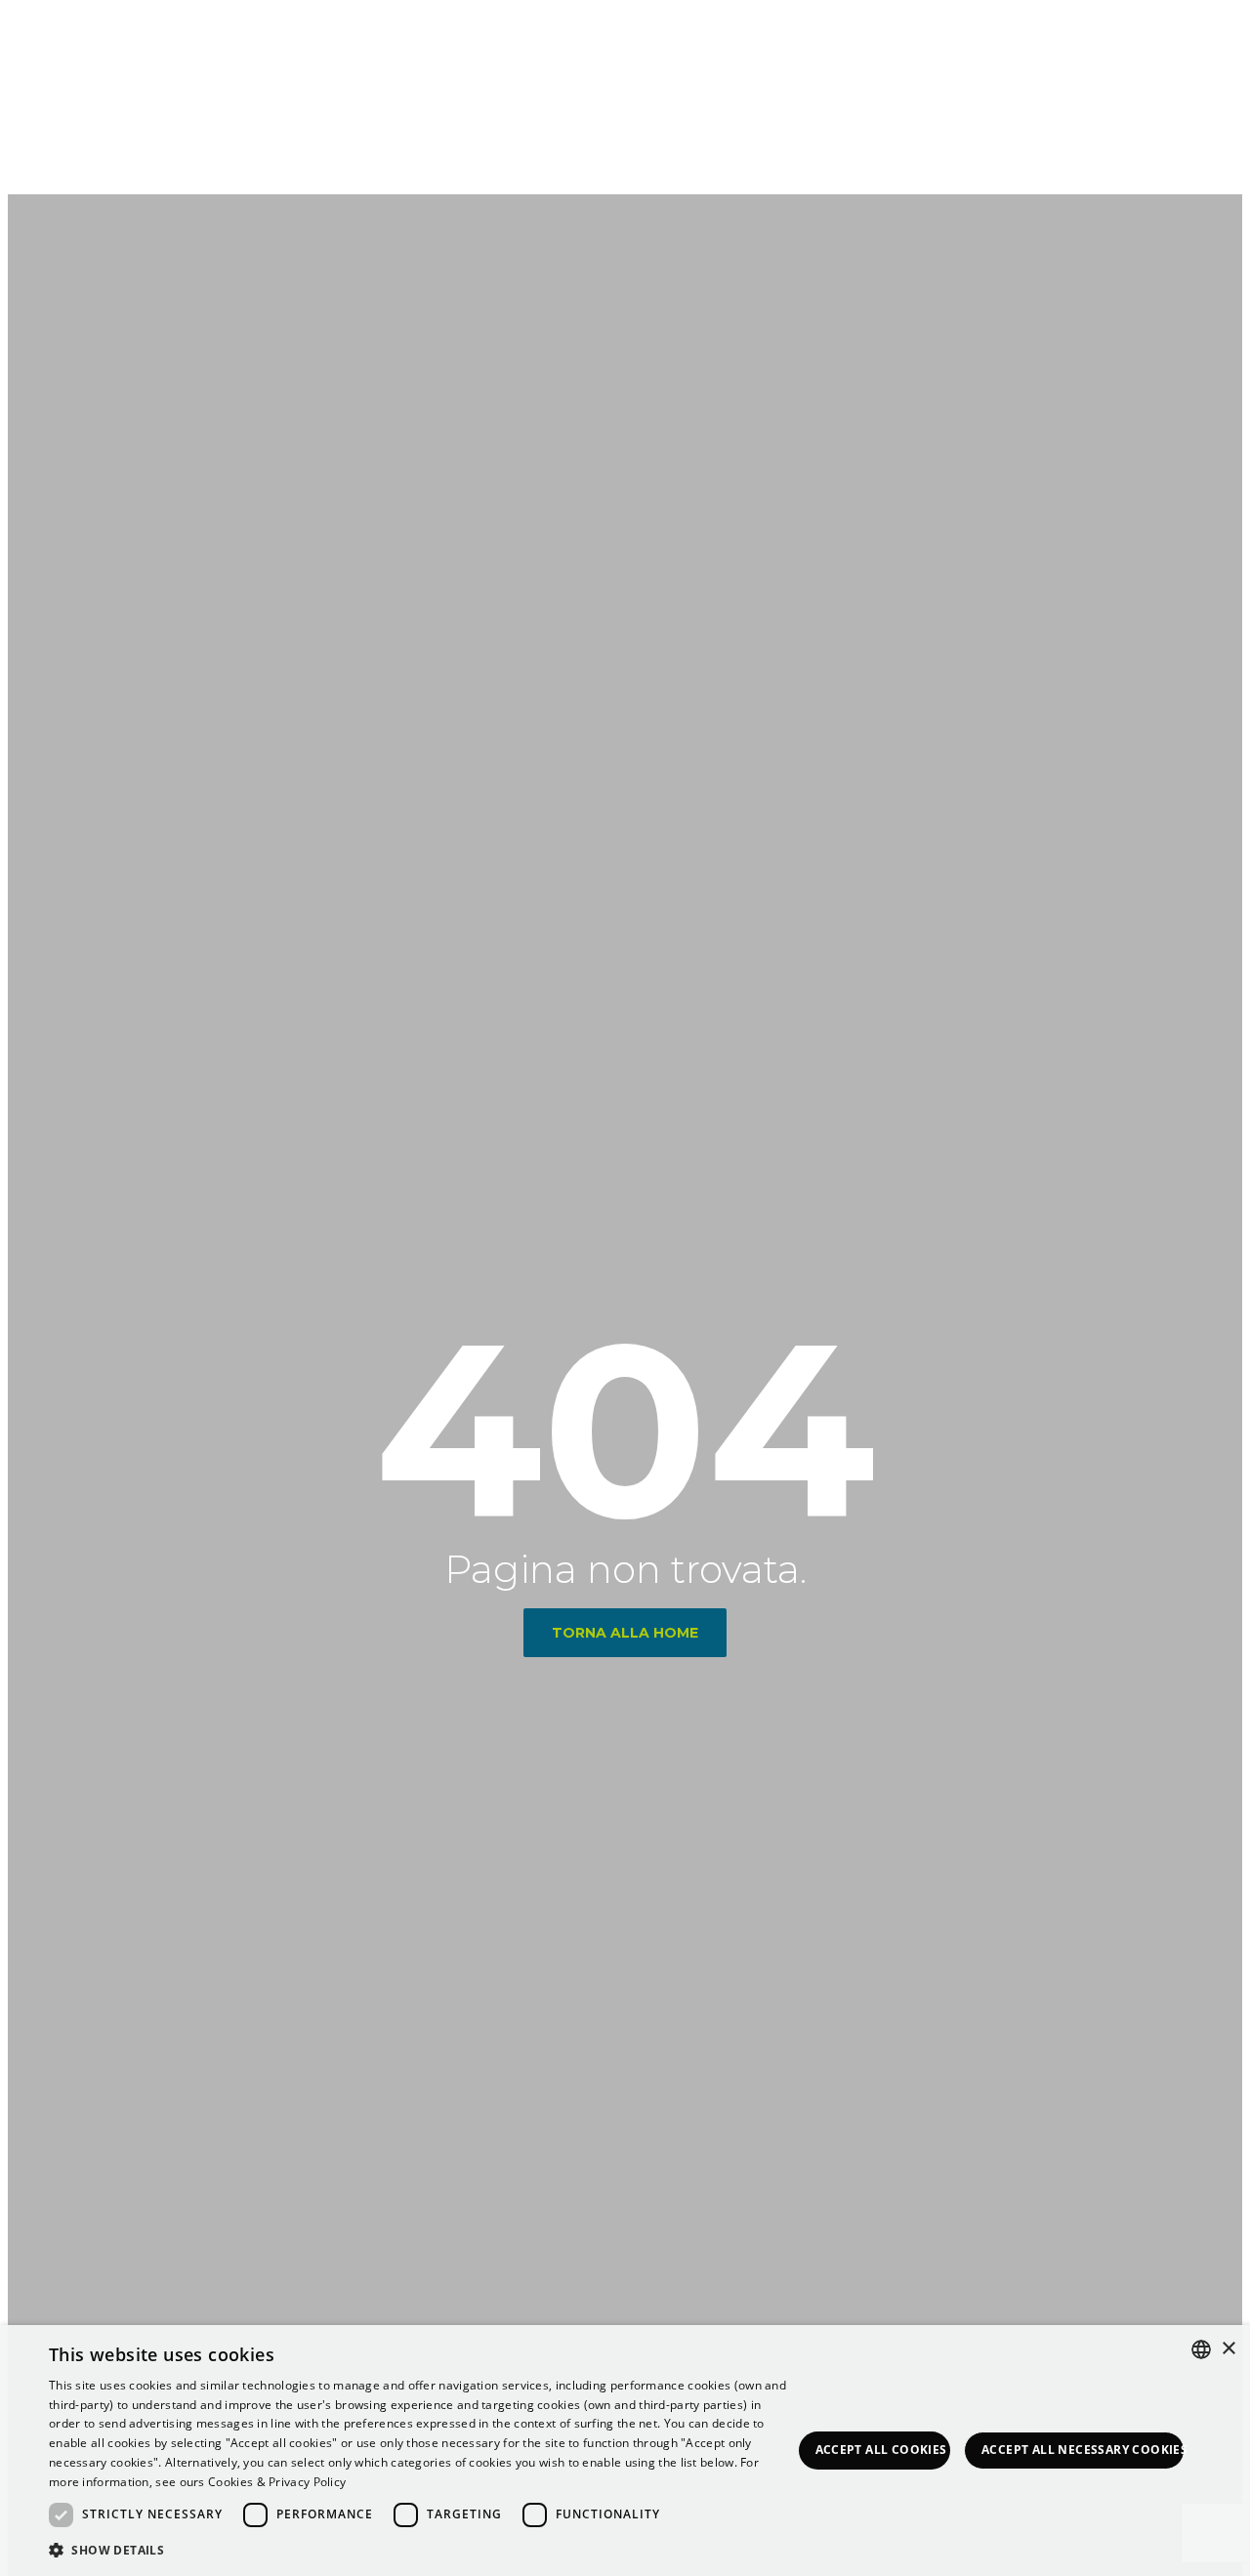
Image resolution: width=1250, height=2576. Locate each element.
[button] (420, 2550)
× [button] (1228, 2349)
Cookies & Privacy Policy (277, 2482)
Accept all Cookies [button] (881, 2450)
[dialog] (625, 2451)
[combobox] (1201, 2349)
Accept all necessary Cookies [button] (1083, 2450)
